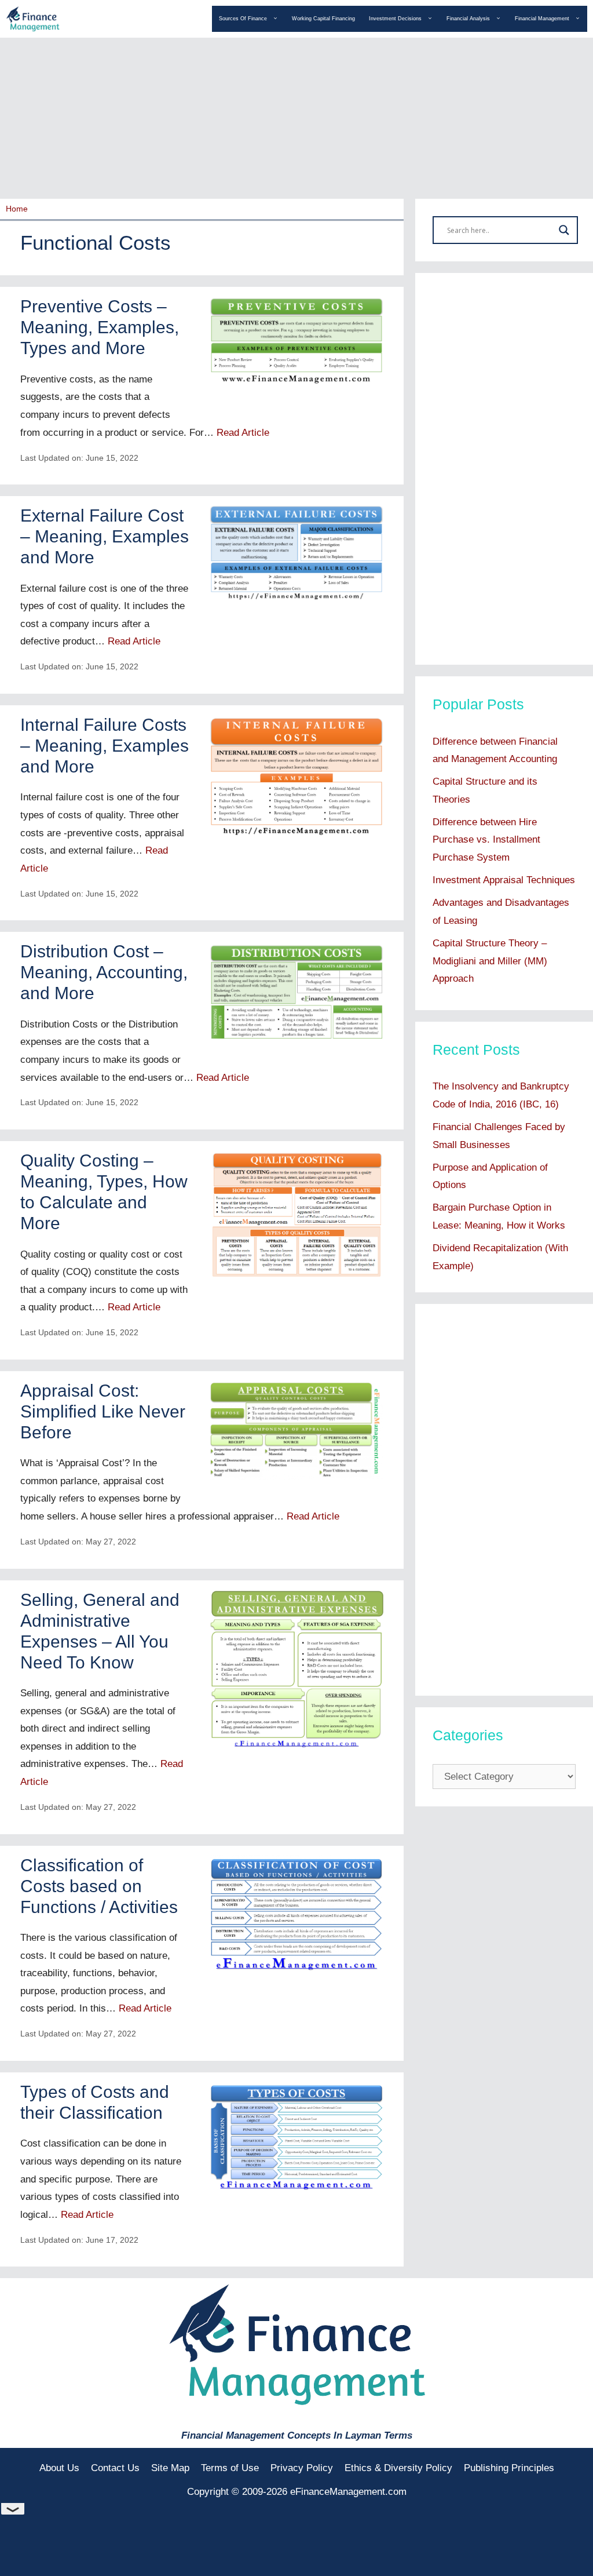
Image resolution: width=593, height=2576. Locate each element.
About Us (59, 2468)
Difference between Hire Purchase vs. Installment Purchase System (486, 840)
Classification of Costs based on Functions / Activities (99, 1886)
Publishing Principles (509, 2468)
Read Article (243, 433)
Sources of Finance (243, 19)
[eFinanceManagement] (33, 18)
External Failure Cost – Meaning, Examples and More (105, 536)
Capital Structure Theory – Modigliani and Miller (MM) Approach (490, 961)
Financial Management (542, 19)
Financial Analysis (468, 19)
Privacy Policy (302, 2468)
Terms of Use (230, 2468)
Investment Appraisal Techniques (504, 880)
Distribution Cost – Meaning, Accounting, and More (104, 972)
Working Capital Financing (323, 19)
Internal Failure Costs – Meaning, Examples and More (105, 746)
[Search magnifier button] (564, 230)
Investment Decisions (395, 19)
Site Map (170, 2468)
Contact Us (115, 2468)
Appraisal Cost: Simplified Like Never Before (103, 1411)
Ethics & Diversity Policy (398, 2468)
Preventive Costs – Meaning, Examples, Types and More (100, 327)
